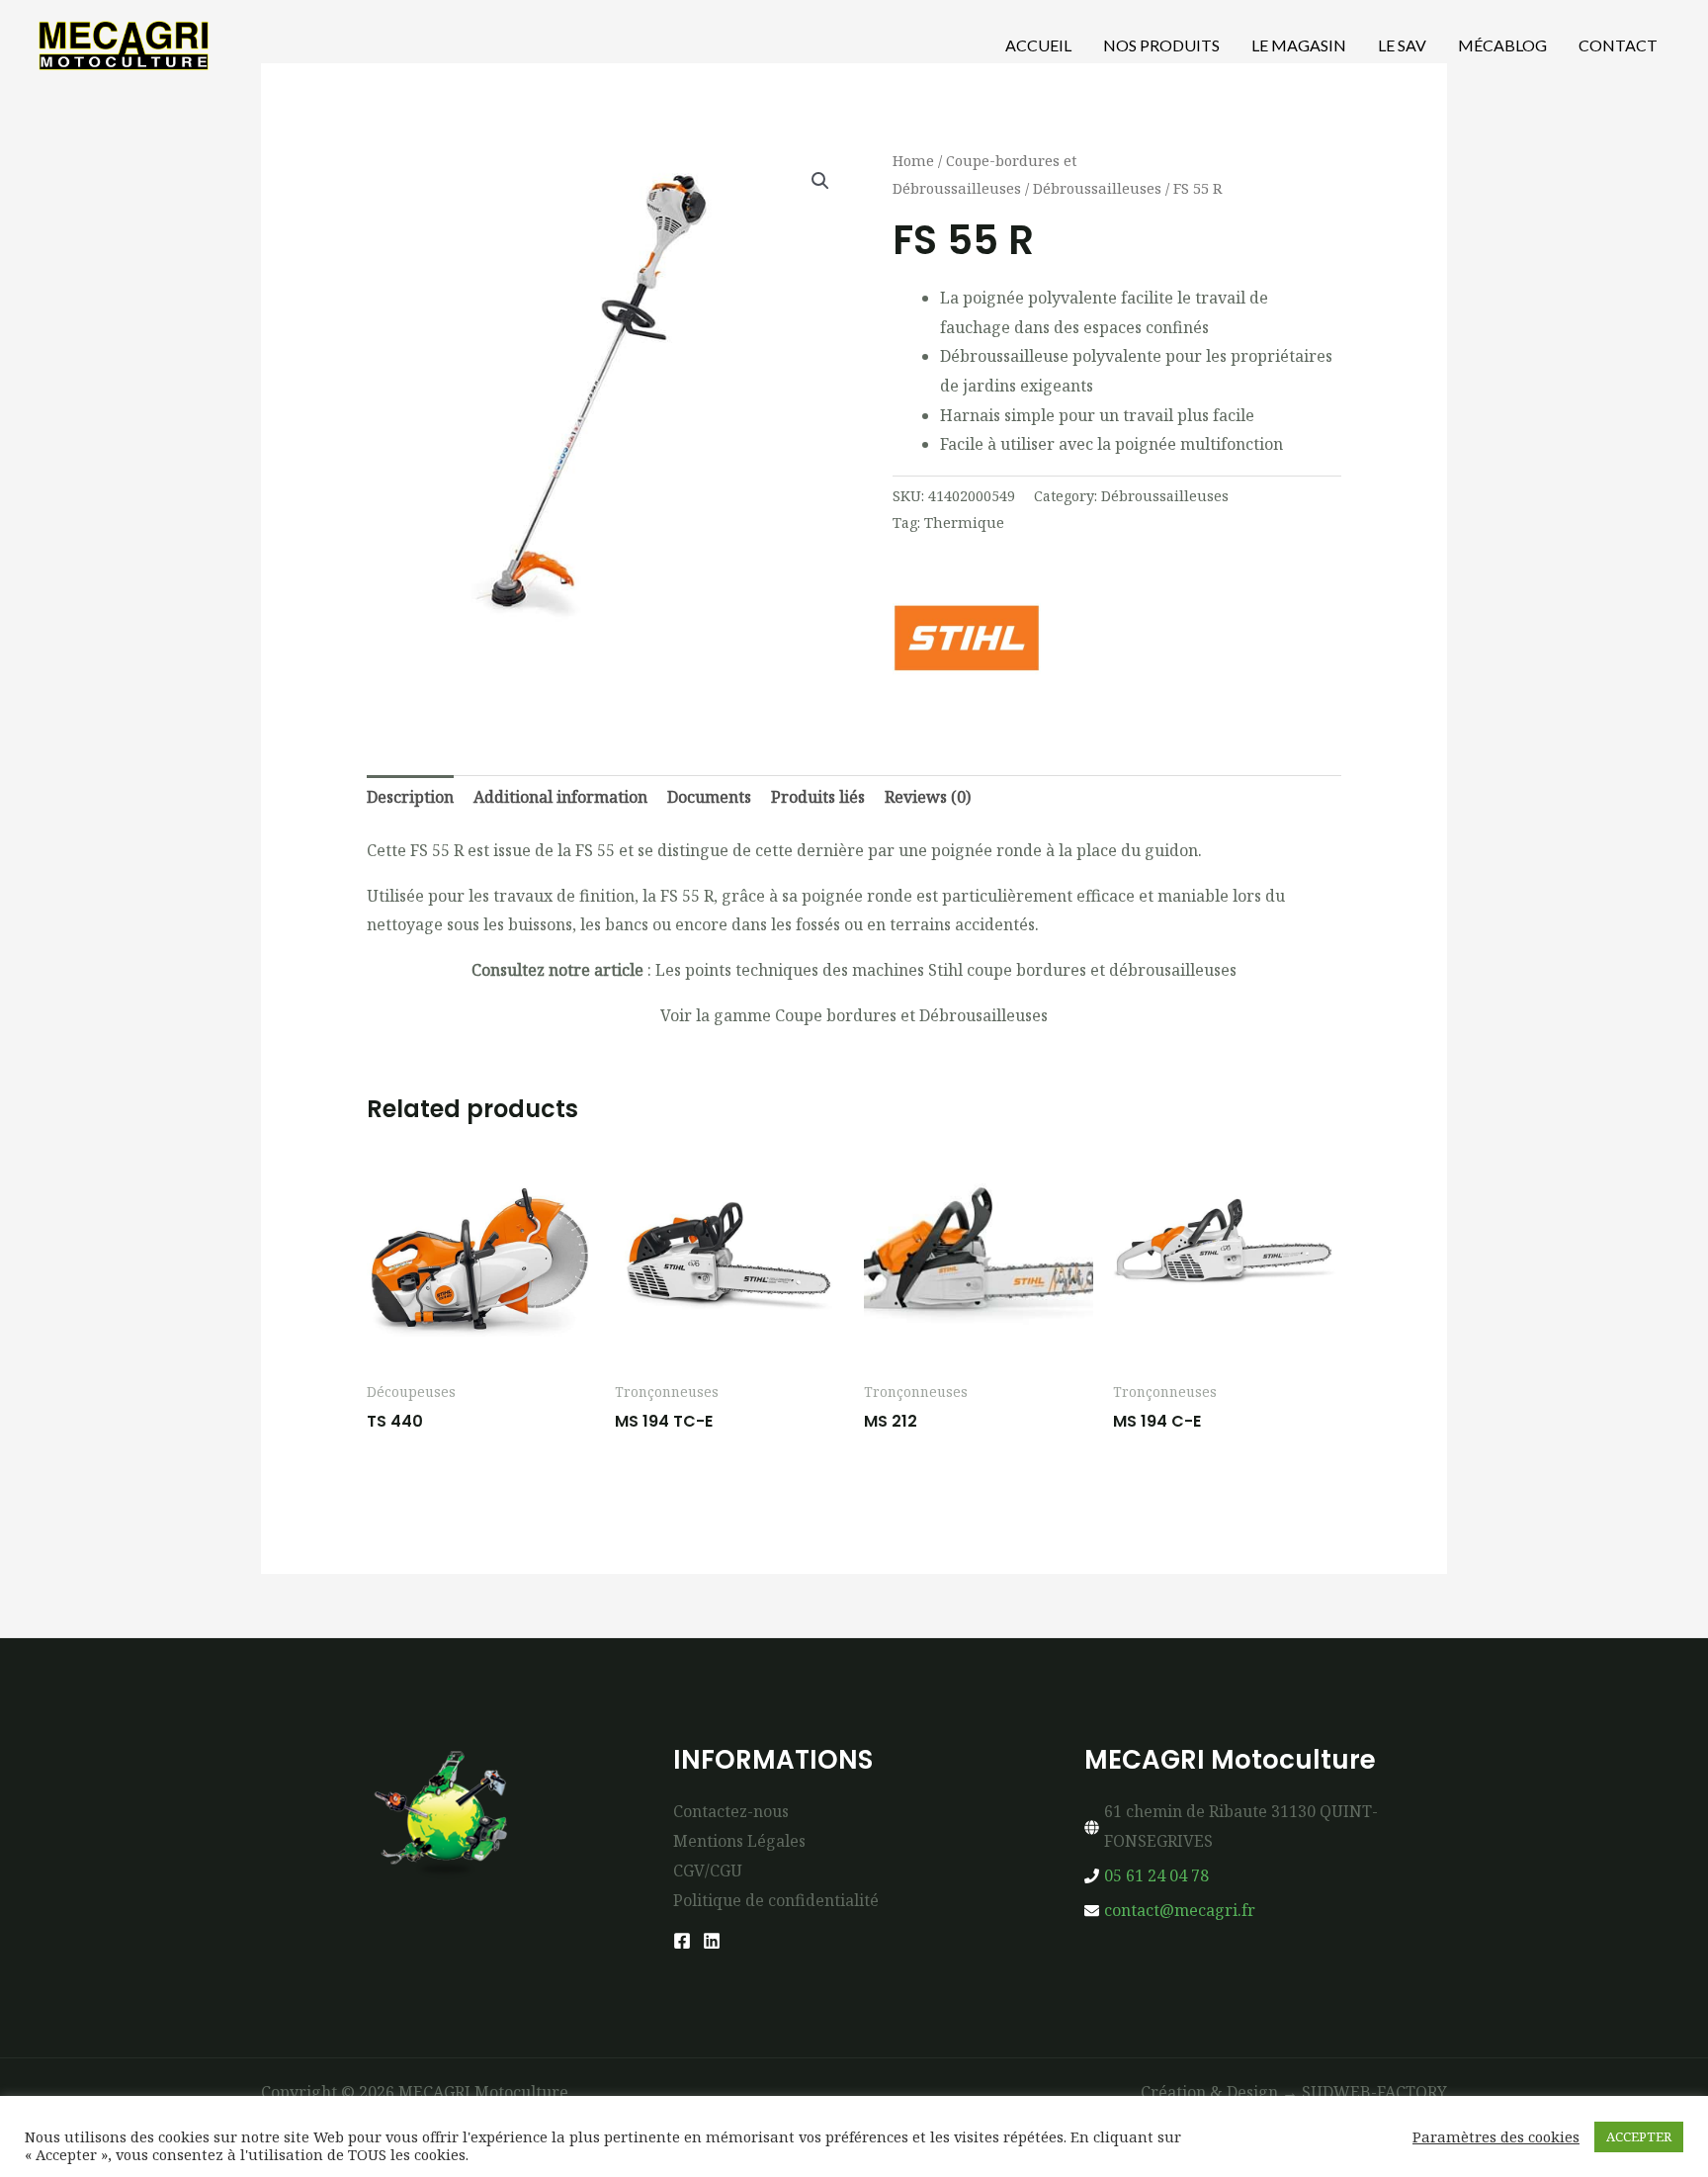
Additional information (560, 797)
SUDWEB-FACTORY (1374, 2092)
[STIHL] (967, 638)
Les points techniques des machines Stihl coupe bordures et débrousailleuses (946, 970)
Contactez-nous (731, 1811)
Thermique (964, 522)
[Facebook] (682, 1941)
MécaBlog (1502, 45)
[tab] (410, 798)
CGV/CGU (708, 1871)
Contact (1618, 45)
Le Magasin (1299, 45)
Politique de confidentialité (776, 1900)
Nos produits (1161, 45)
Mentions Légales (739, 1841)
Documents (709, 797)
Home (913, 160)
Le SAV (1402, 45)
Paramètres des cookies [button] (1496, 2136)
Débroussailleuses (1097, 188)
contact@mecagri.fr (1180, 1910)
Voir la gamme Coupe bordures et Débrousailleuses (854, 1015)
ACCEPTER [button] (1639, 2136)
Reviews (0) (928, 797)
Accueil (1038, 45)
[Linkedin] (712, 1941)
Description (410, 797)
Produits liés (818, 797)
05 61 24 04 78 (1156, 1875)
